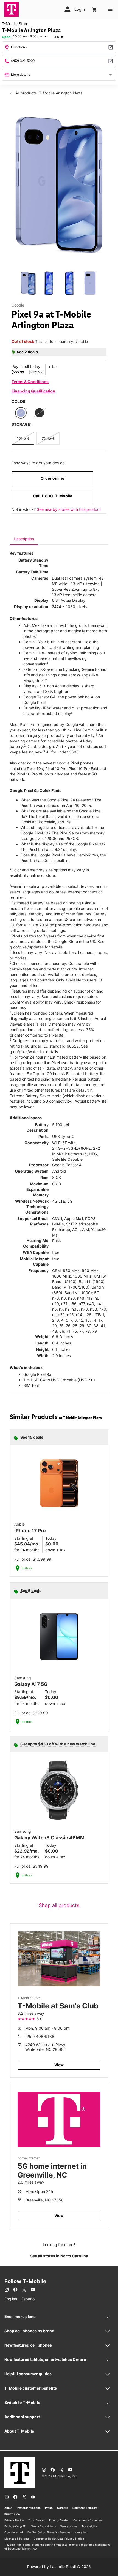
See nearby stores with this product (69, 509)
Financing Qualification (33, 391)
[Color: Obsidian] (40, 413)
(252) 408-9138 (40, 2036)
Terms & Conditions (30, 382)
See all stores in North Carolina (59, 2256)
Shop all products (59, 1905)
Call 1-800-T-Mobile (53, 496)
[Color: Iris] (21, 413)
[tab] (24, 539)
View (59, 2065)
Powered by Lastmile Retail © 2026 (59, 2566)
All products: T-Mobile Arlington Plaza (48, 93)
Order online (52, 478)
